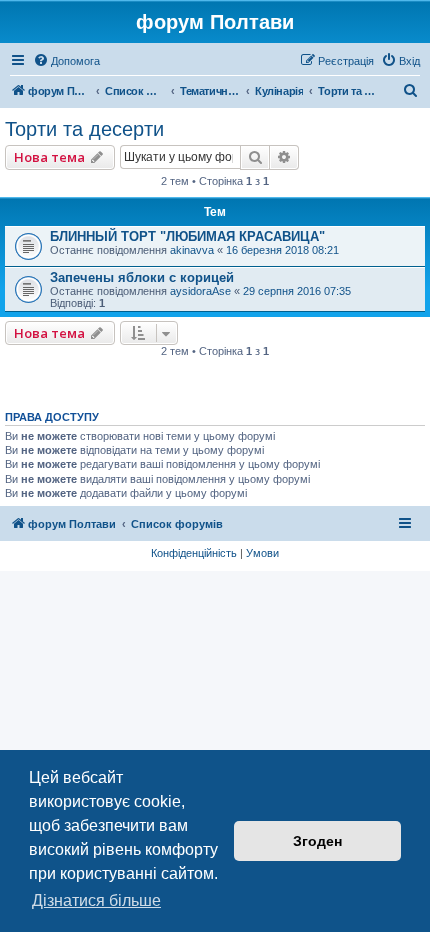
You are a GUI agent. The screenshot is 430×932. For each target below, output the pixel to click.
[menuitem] (66, 61)
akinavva (192, 250)
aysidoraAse (200, 291)
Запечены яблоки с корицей (142, 277)
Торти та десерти (84, 129)
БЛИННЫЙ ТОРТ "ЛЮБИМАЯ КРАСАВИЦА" (187, 236)
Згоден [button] (317, 841)
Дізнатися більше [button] (96, 900)
